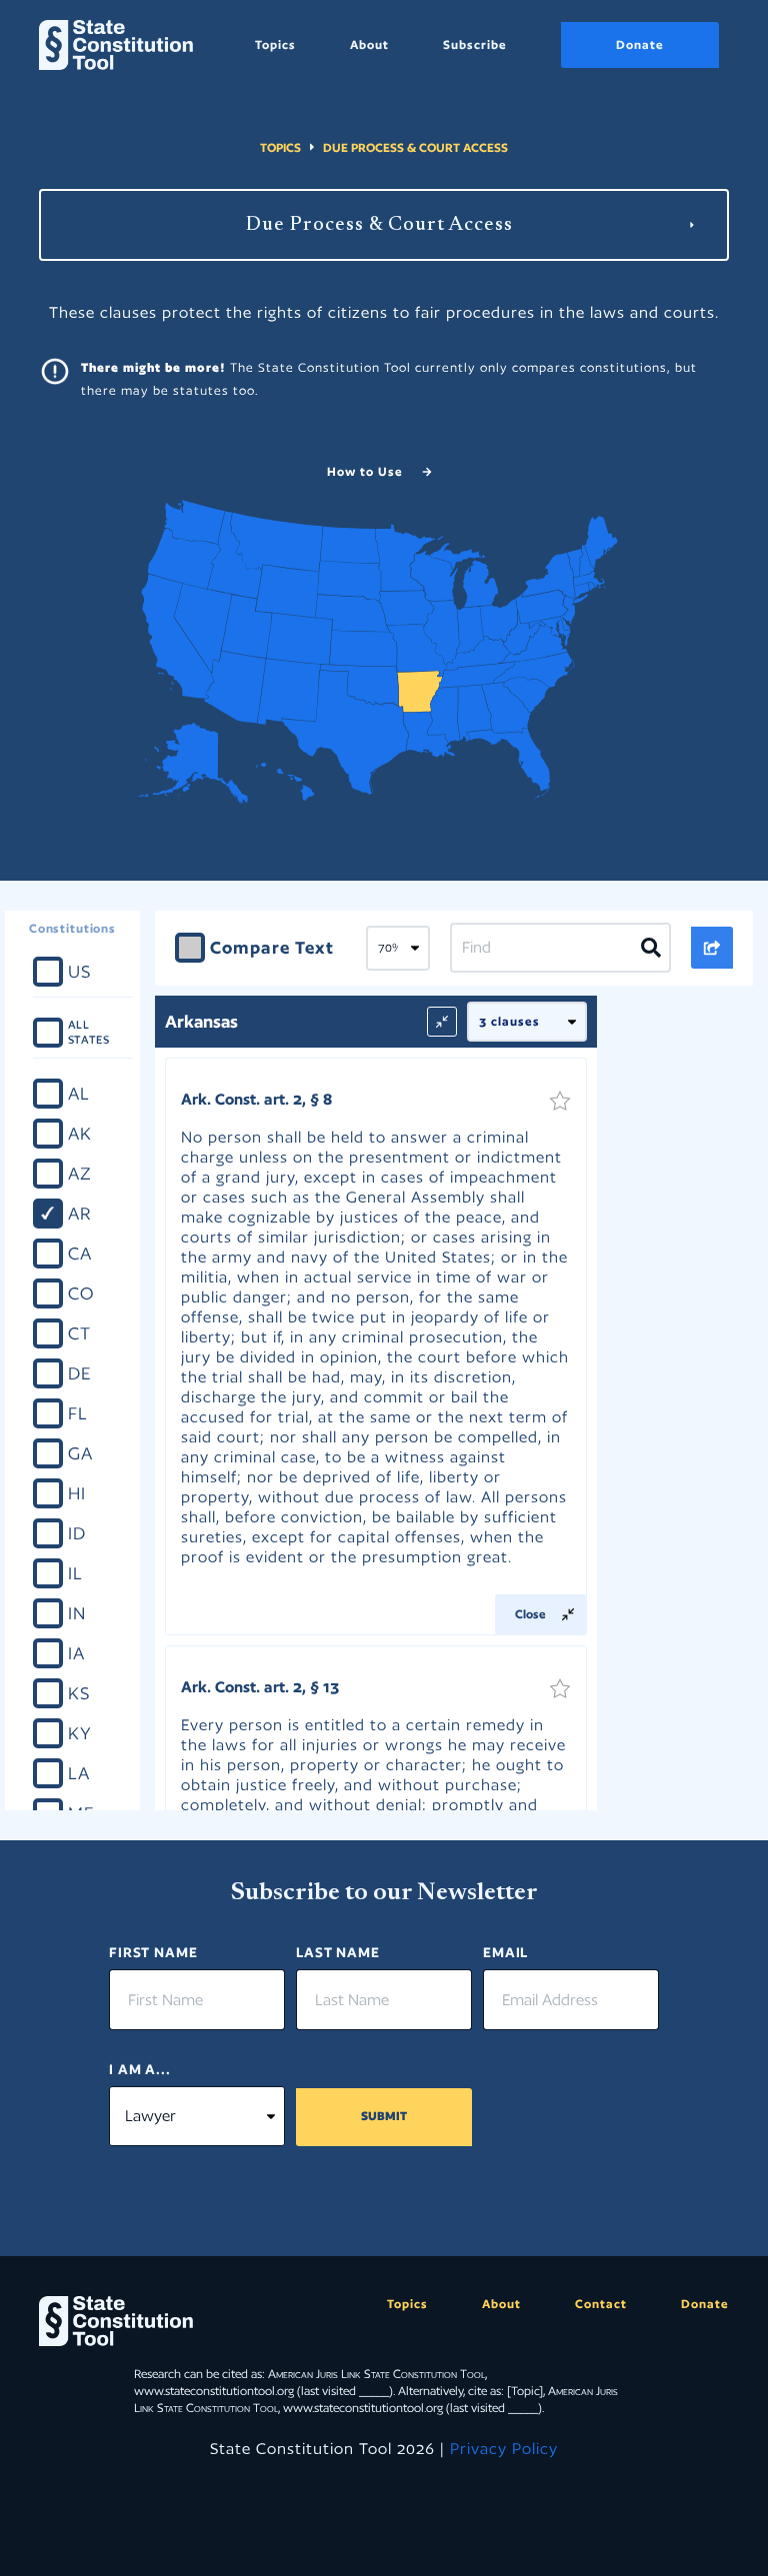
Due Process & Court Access (415, 147)
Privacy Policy (504, 2449)
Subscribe (475, 44)
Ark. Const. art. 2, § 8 (256, 1099)
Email (505, 1952)
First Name (153, 1952)
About (369, 44)
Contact (601, 2304)
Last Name (338, 1952)
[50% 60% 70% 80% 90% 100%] (398, 949)
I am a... (140, 2069)
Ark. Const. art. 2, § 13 (260, 1687)
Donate (640, 44)
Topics (275, 44)
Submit (384, 2116)
